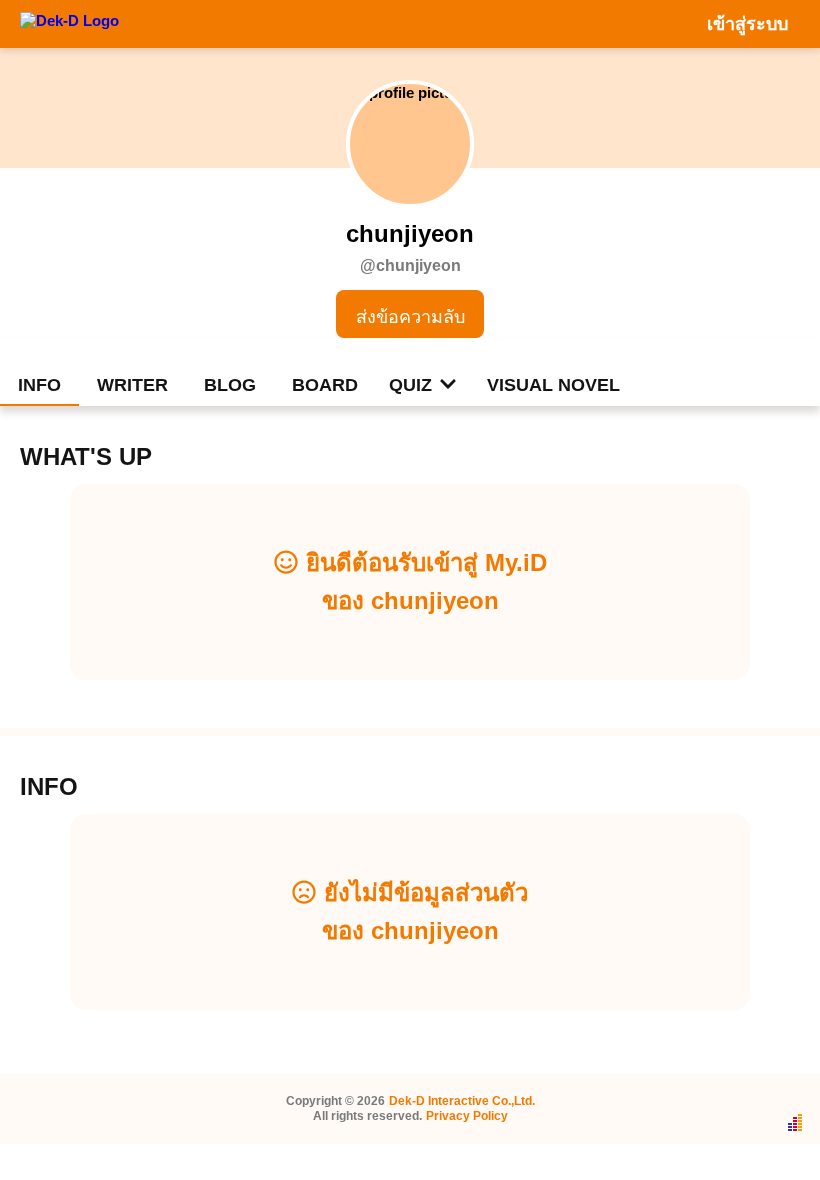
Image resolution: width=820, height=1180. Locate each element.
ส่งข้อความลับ (410, 317)
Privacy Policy (467, 1116)
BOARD (325, 385)
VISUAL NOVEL (553, 385)
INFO (39, 385)
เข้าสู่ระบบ (747, 24)
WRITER (132, 385)
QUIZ (410, 385)
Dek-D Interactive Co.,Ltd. (462, 1101)
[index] (69, 23)
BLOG (230, 385)
